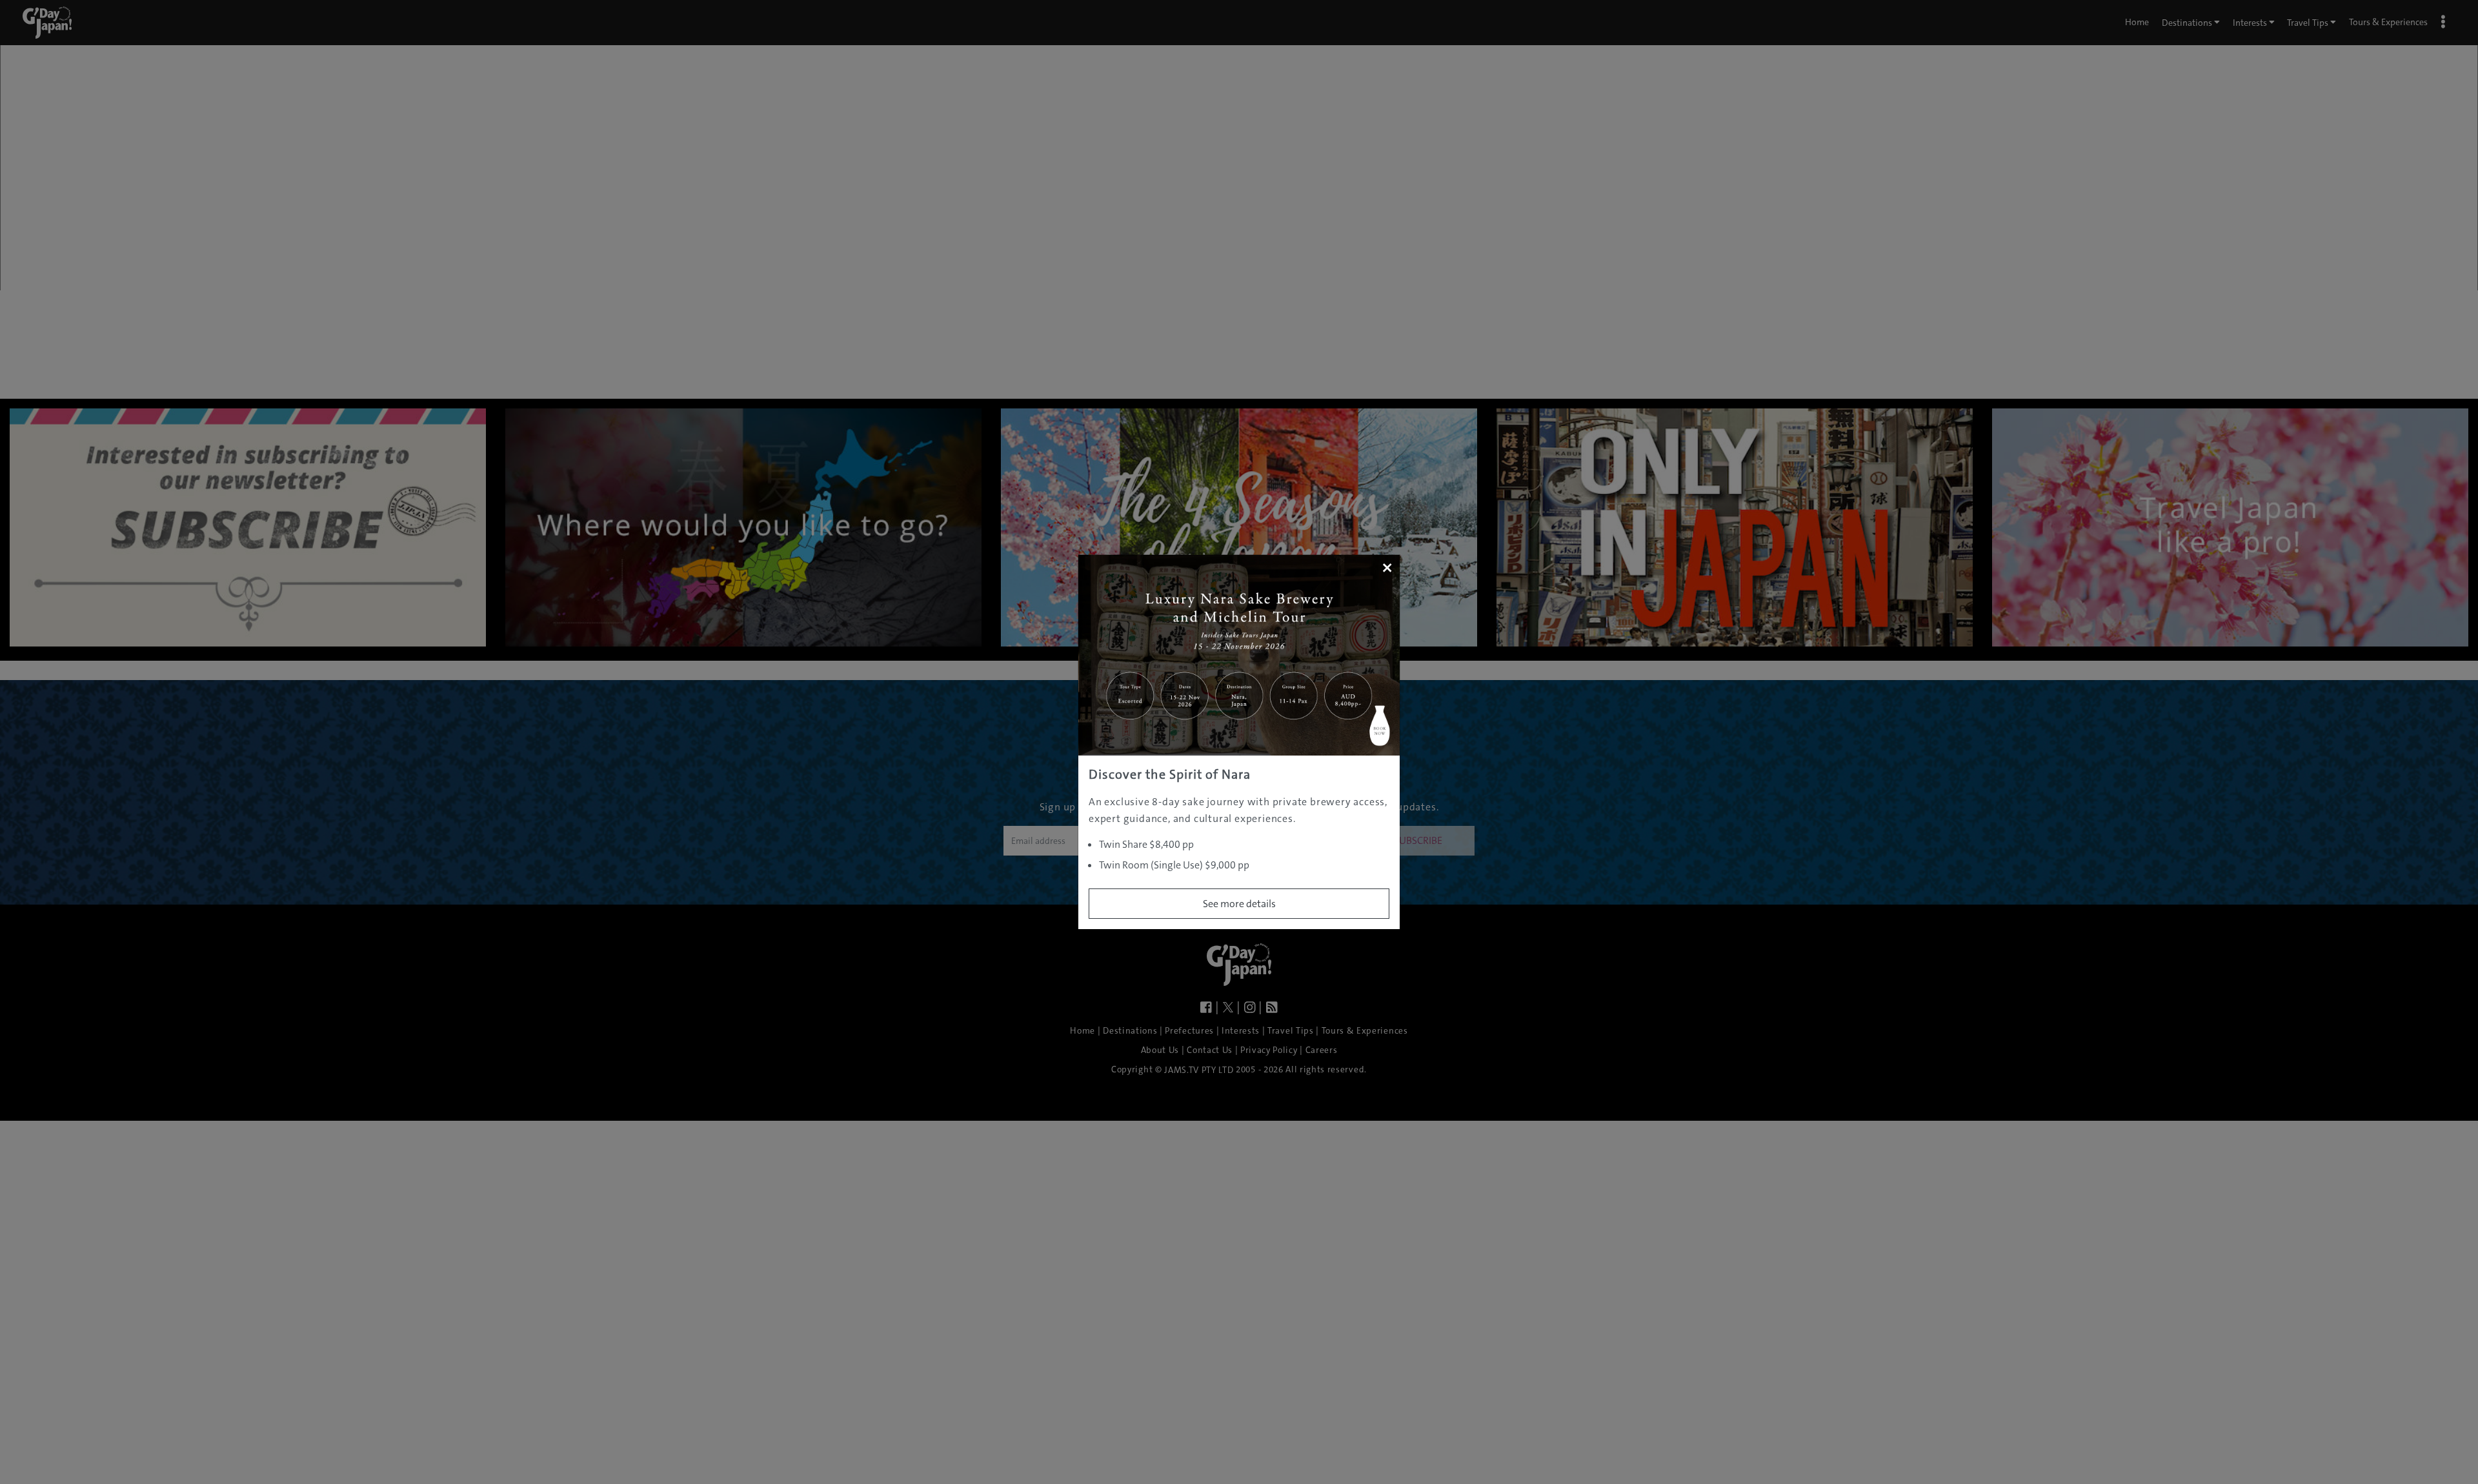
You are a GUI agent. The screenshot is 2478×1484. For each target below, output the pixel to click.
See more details (1239, 904)
